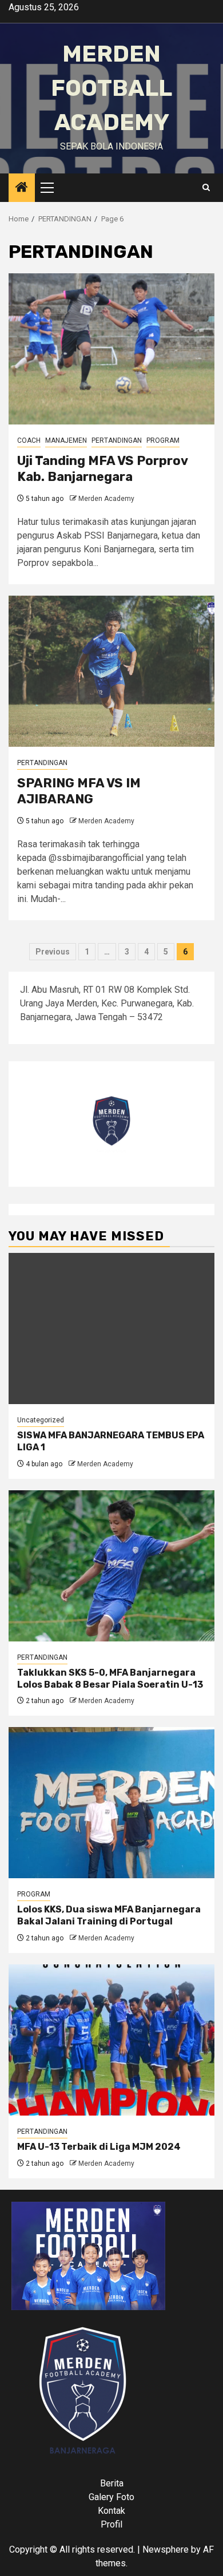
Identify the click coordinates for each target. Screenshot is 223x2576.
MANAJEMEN (66, 440)
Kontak (111, 2511)
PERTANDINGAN (117, 440)
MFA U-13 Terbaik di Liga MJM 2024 (99, 2147)
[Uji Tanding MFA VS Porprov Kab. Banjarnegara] (111, 349)
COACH (29, 440)
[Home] (22, 188)
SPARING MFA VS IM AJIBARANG (79, 791)
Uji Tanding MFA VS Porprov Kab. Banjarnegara (102, 469)
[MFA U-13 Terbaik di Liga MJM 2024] (111, 2040)
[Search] (206, 188)
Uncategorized (41, 1420)
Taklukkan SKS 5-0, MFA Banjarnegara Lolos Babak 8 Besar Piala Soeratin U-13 (110, 1679)
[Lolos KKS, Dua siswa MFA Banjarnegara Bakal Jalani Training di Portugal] (111, 1803)
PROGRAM (163, 440)
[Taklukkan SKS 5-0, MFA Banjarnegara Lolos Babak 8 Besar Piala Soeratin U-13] (111, 1566)
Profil (111, 2524)
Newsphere (166, 2549)
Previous (53, 952)
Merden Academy (106, 499)
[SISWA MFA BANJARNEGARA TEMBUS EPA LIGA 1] (111, 1329)
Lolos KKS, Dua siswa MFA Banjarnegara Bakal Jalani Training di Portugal (109, 1915)
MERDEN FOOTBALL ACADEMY (111, 88)
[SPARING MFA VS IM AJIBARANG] (111, 671)
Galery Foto (111, 2497)
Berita (112, 2483)
